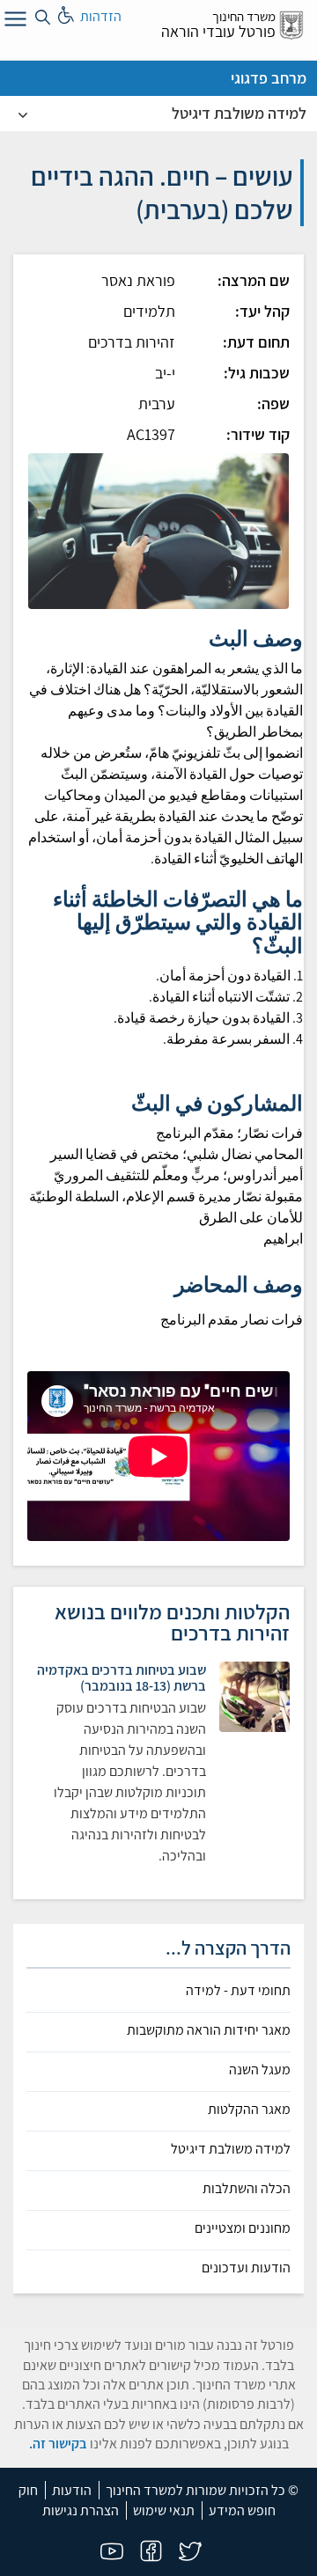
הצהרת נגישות (81, 2510)
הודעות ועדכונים (246, 2268)
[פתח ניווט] (13, 22)
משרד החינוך (244, 16)
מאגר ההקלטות (249, 2110)
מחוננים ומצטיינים (243, 2228)
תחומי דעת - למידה (238, 1991)
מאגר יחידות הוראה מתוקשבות (209, 2030)
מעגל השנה (260, 2070)
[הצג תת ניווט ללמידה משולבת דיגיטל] (23, 114)
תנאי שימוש (164, 2510)
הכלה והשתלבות (247, 2189)
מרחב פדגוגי (269, 78)
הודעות (72, 2490)
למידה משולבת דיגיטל (239, 113)
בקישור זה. (58, 2444)
